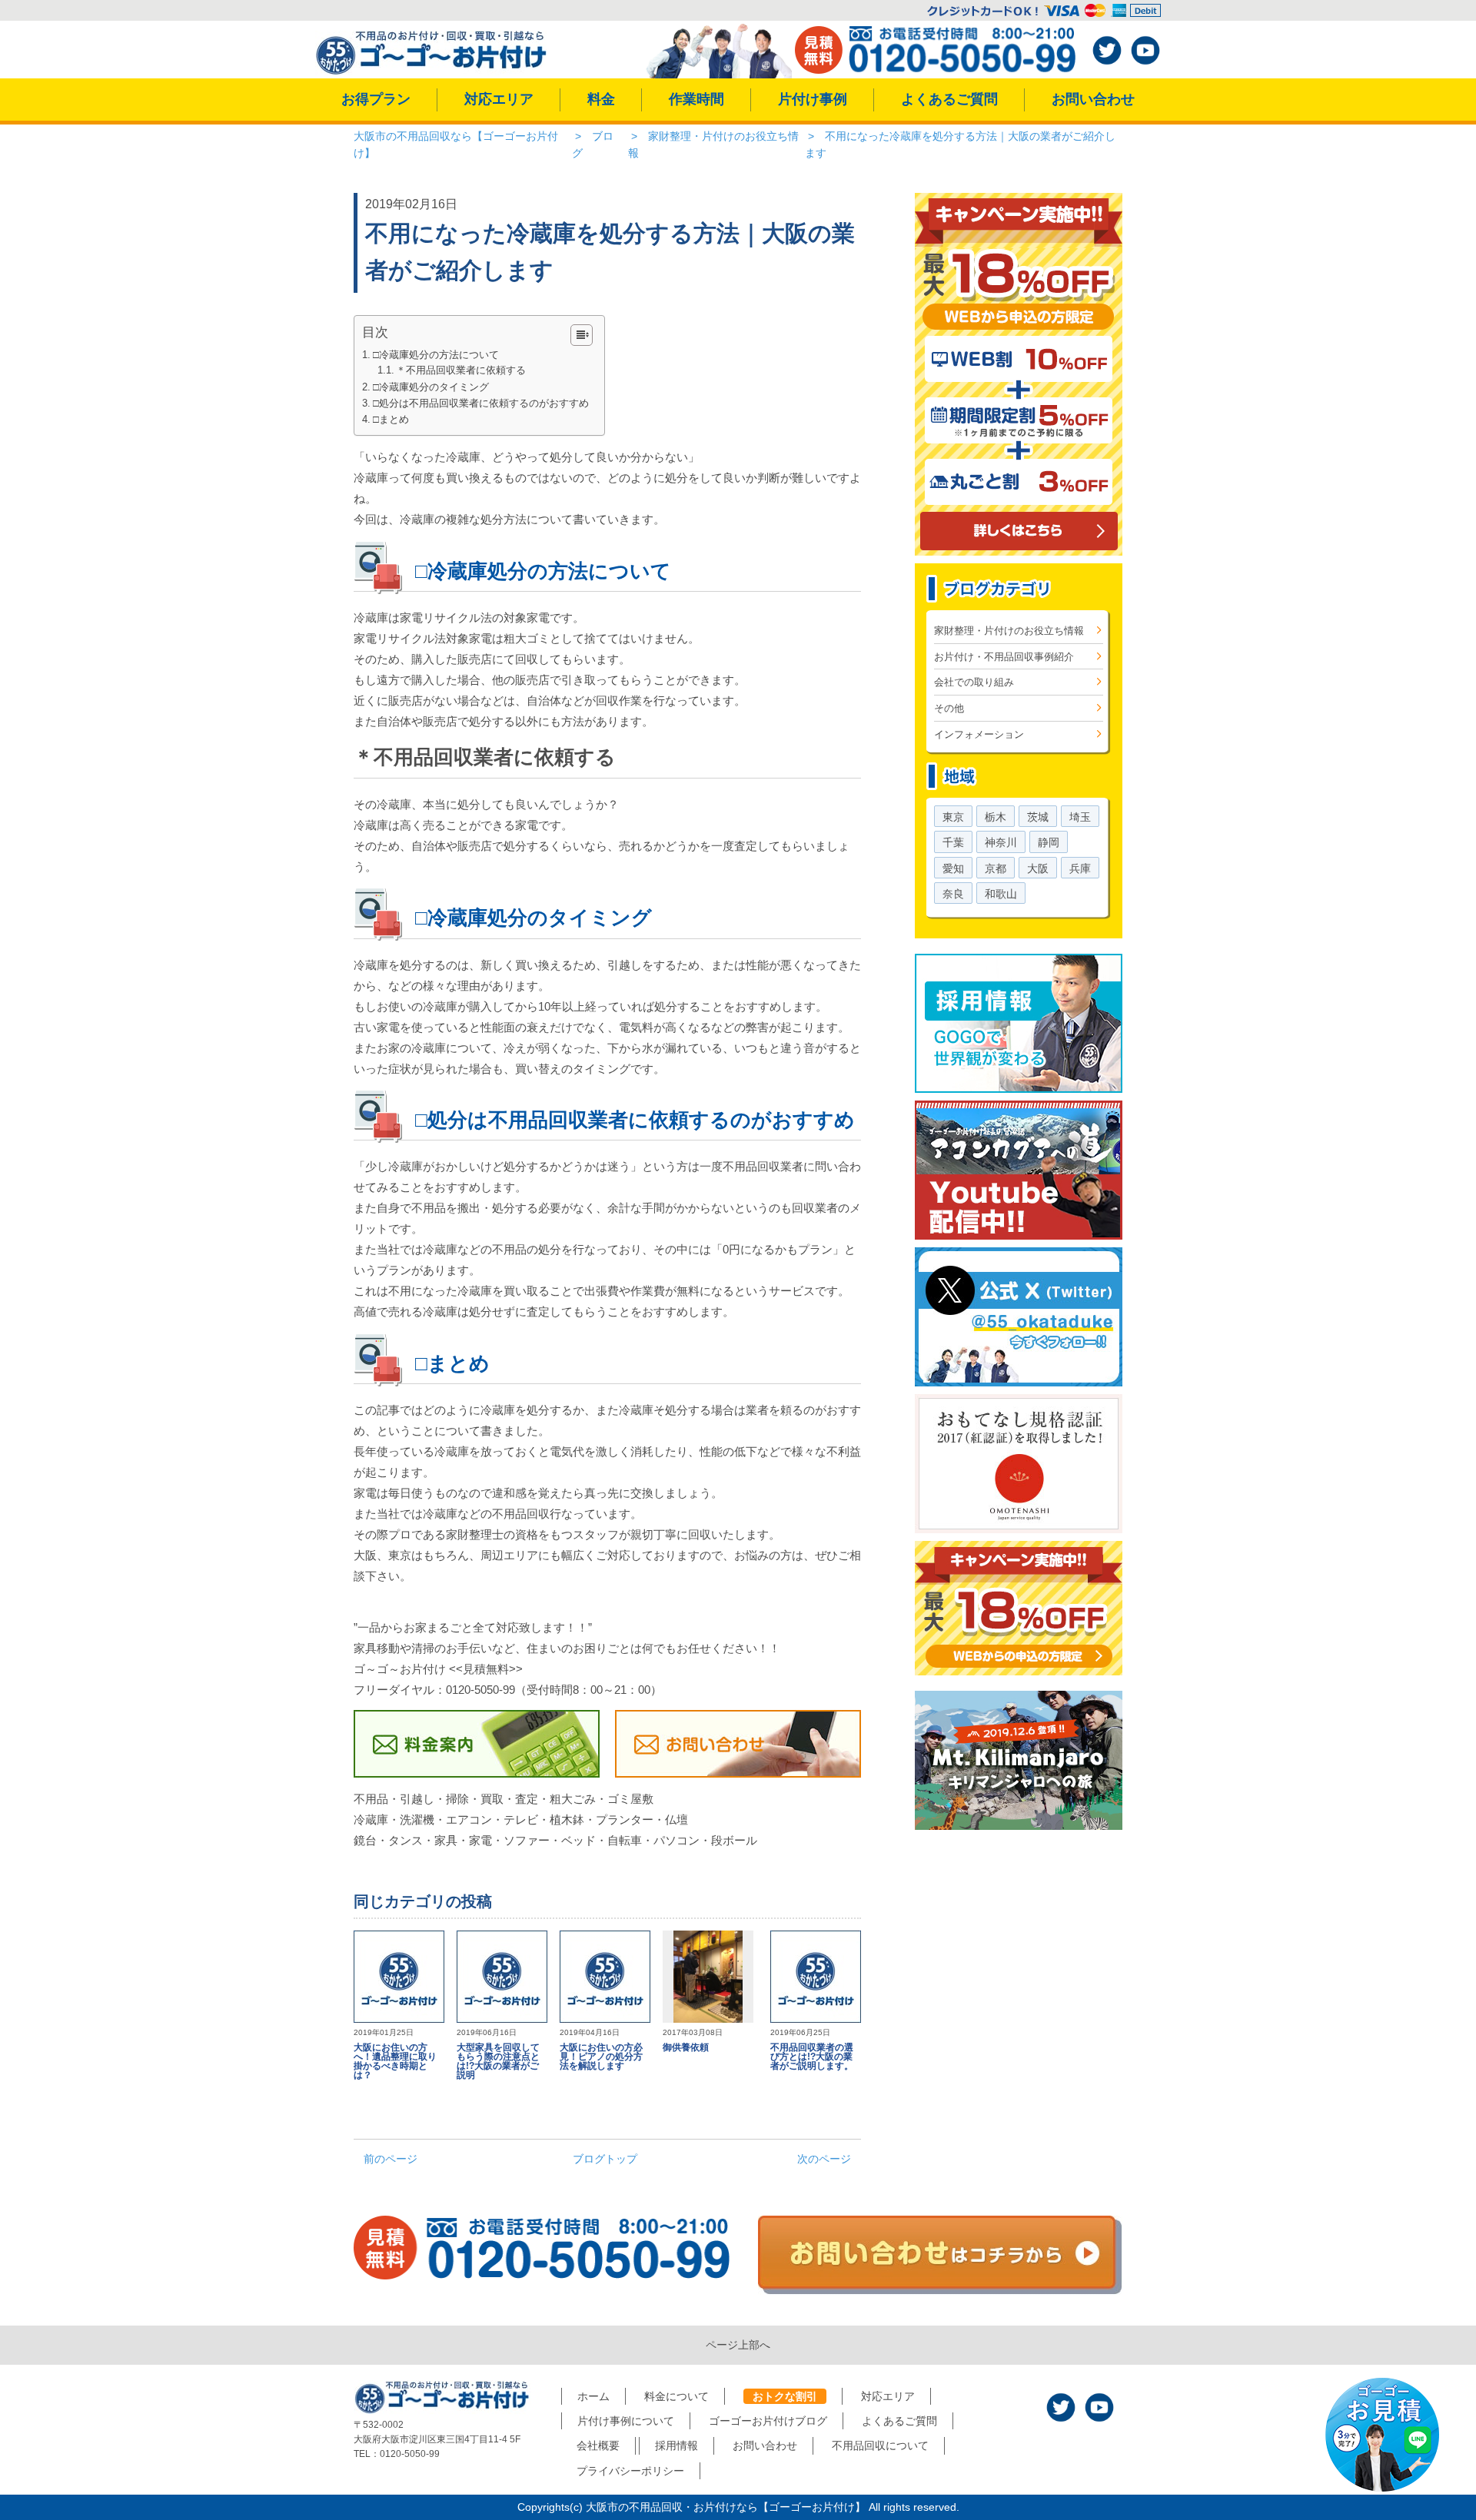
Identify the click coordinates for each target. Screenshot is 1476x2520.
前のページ (391, 2159)
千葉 (953, 842)
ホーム (593, 2396)
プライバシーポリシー (630, 2471)
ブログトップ (605, 2159)
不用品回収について (880, 2445)
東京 (953, 817)
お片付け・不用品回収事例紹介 (1004, 657)
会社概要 (598, 2445)
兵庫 (1080, 868)
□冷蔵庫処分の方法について (436, 355)
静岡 (1049, 842)
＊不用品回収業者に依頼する (461, 370)
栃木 (996, 817)
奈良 (953, 894)
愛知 (953, 868)
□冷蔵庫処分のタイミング (431, 387)
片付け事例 (813, 99)
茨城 (1038, 817)
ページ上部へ (738, 2345)
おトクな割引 (785, 2396)
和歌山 (1001, 894)
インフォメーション (979, 734)
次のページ (824, 2159)
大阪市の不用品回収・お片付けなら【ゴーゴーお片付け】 (726, 2507)
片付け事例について (626, 2421)
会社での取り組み (974, 682)
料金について (676, 2396)
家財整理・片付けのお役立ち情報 (1009, 631)
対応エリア (499, 99)
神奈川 (1001, 842)
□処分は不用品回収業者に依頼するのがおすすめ (481, 403)
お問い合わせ (1093, 99)
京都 (996, 868)
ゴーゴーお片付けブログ (768, 2421)
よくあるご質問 (949, 99)
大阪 (1038, 868)
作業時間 (696, 99)
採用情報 (676, 2445)
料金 (601, 99)
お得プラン (376, 99)
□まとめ (391, 419)
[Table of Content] (582, 335)
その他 (949, 708)
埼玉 (1080, 817)
